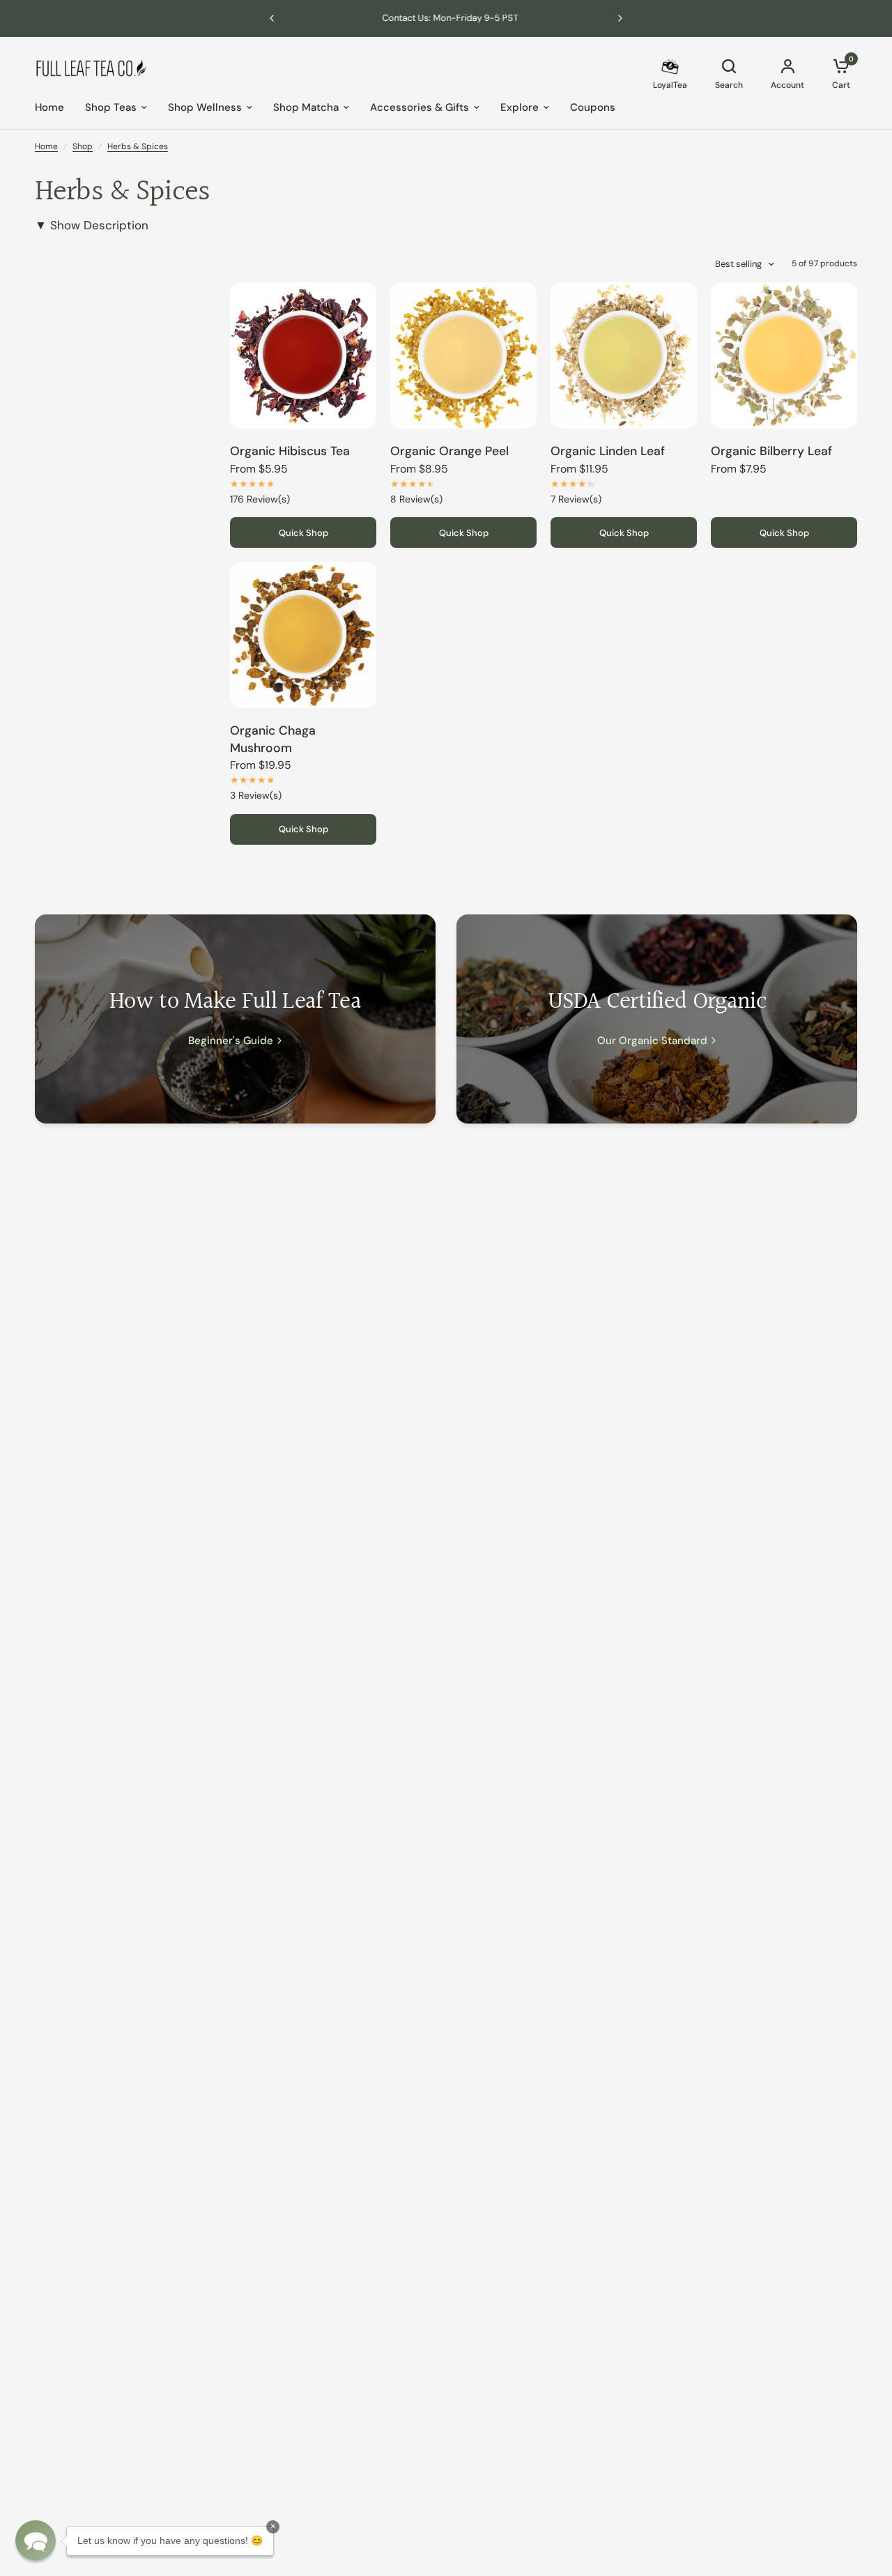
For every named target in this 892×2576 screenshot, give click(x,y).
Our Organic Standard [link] (652, 1041)
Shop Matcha (306, 107)
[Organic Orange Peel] (463, 355)
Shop (83, 146)
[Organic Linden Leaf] (624, 355)
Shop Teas (111, 107)
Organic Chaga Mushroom (273, 739)
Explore (520, 107)
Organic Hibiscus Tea (290, 451)
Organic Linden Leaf (608, 451)
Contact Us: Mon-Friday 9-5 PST (446, 18)
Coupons (593, 107)
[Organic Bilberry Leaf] (784, 355)
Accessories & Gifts (420, 107)
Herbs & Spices (138, 146)
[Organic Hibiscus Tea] (303, 355)
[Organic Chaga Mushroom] (303, 635)
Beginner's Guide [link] (231, 1041)
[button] (36, 2540)
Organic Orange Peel (449, 451)
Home (49, 107)
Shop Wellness (205, 107)
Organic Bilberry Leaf (771, 451)
